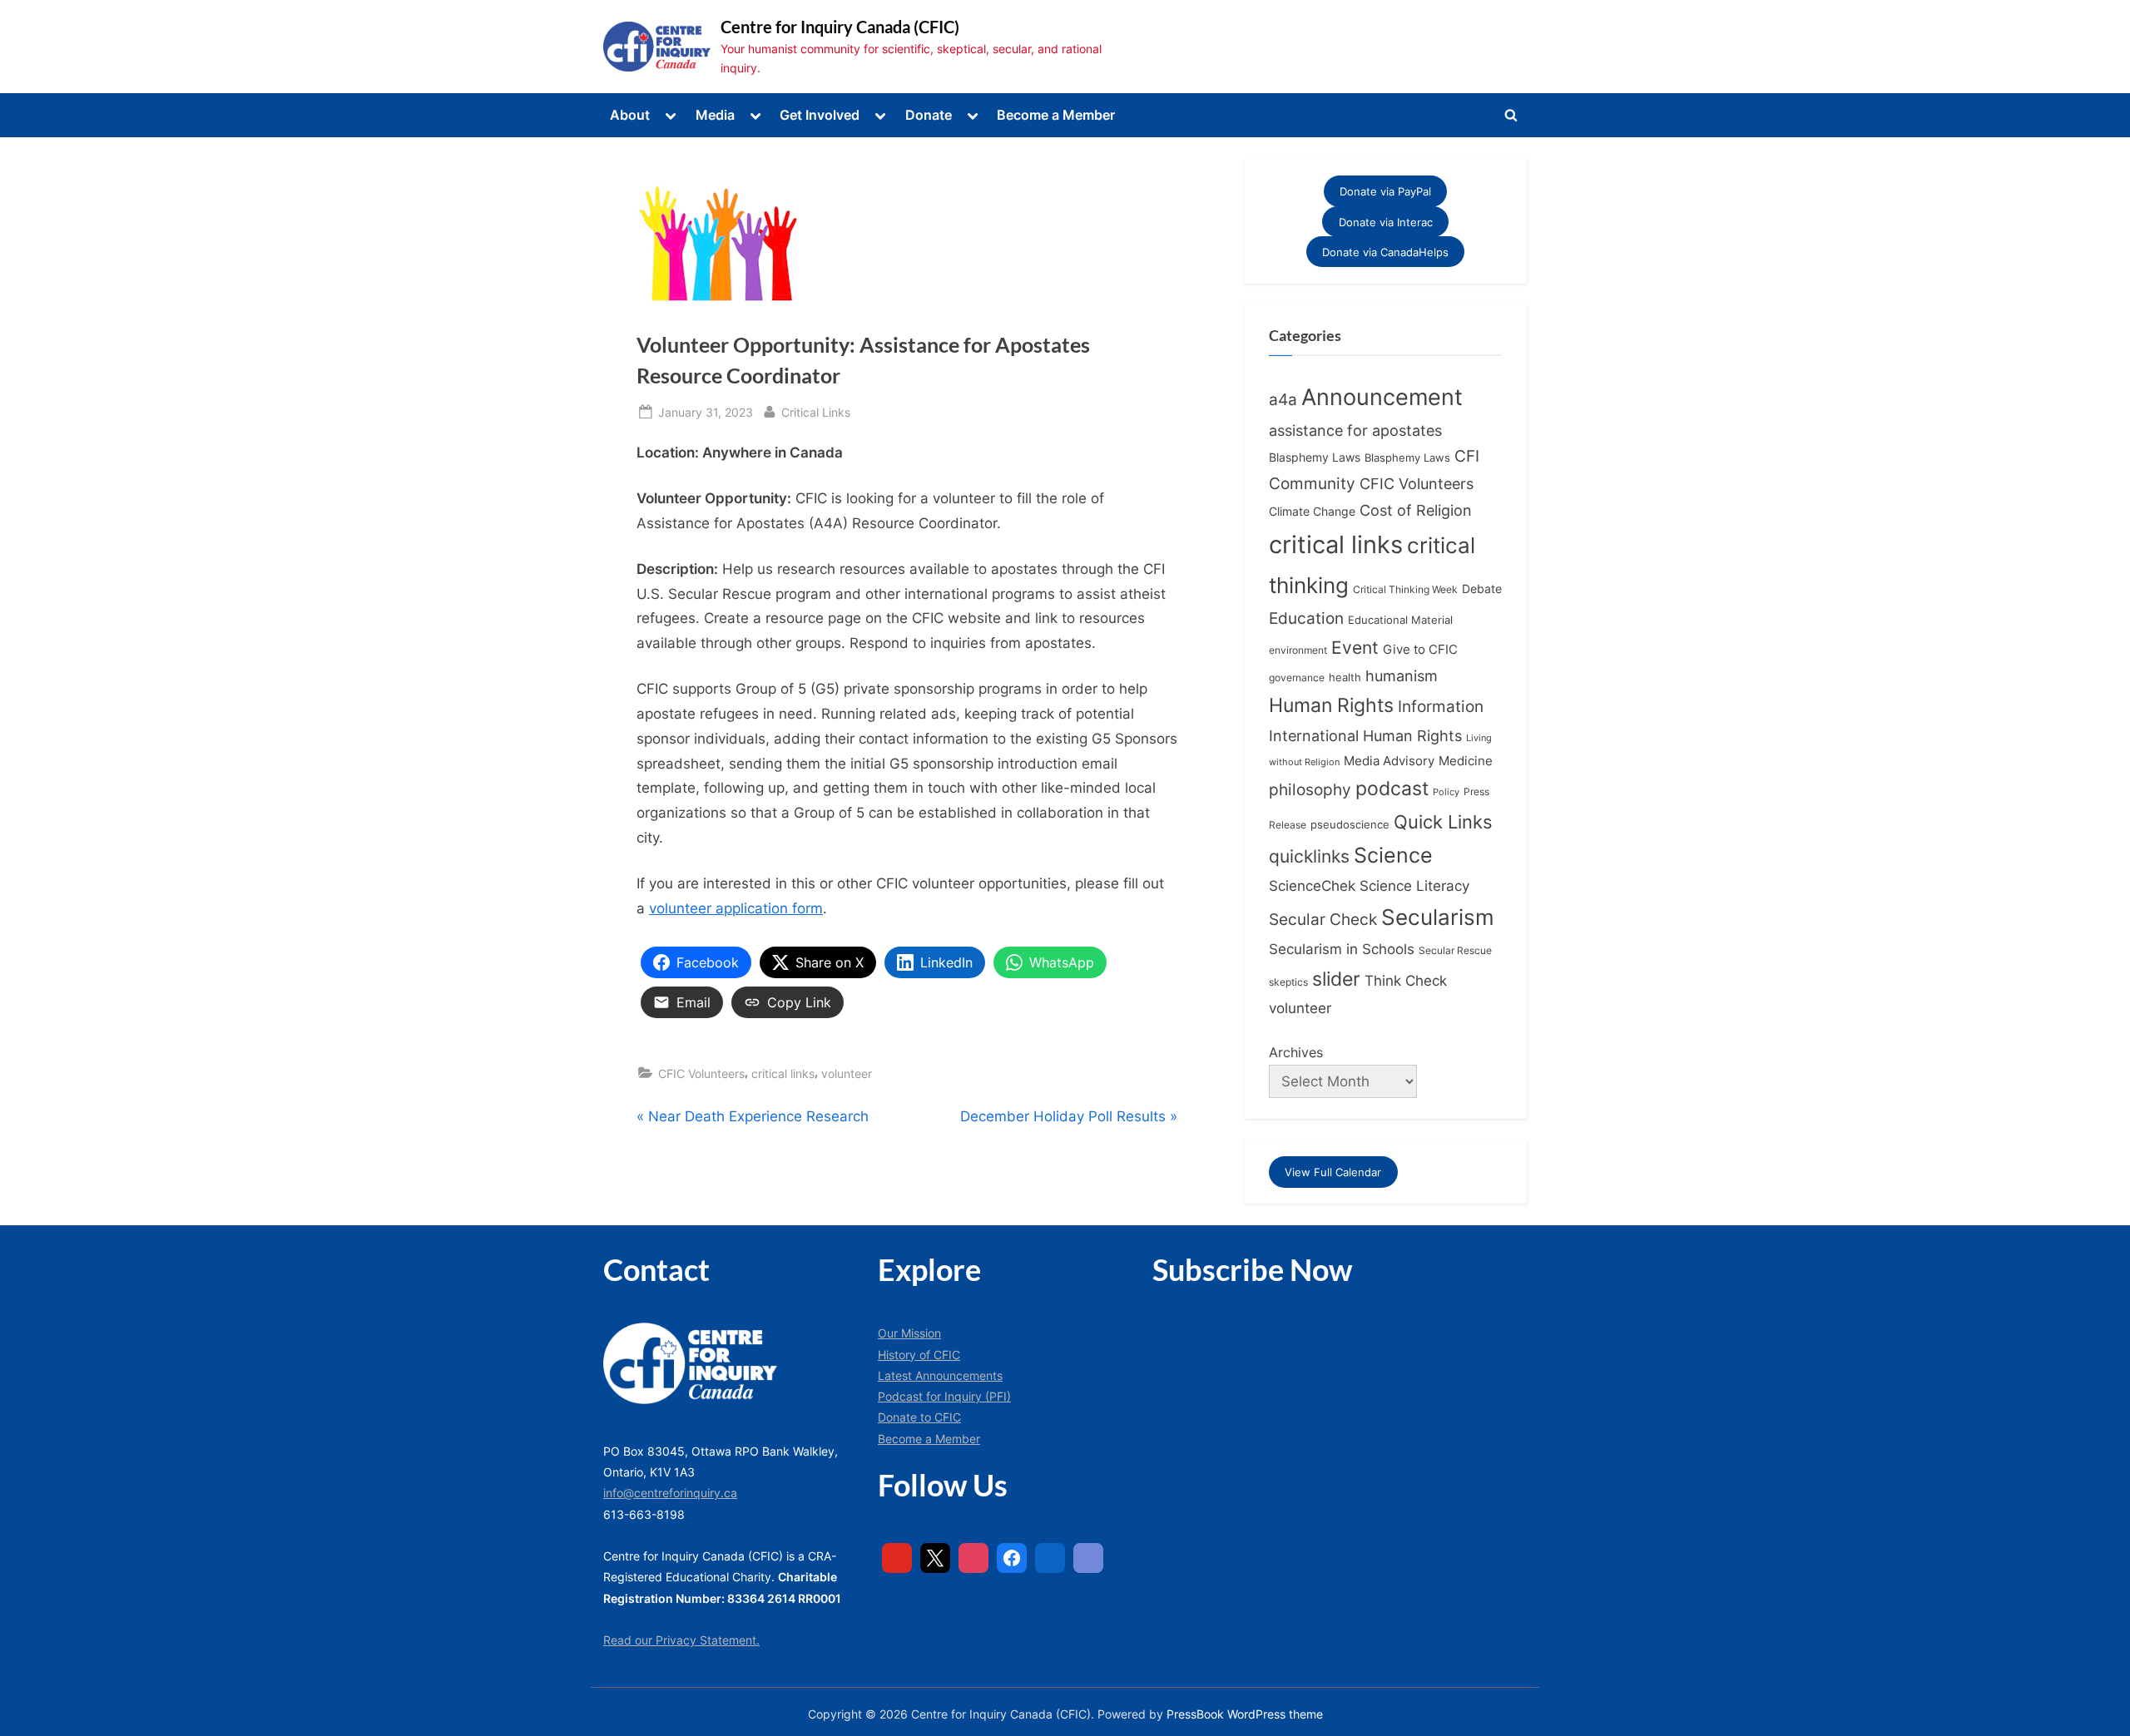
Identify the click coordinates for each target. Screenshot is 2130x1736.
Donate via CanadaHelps (1385, 252)
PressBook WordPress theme (1245, 1714)
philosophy (1310, 789)
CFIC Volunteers (701, 1073)
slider (1336, 979)
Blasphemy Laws (1315, 457)
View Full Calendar (1333, 1172)
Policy (1446, 792)
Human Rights (1331, 705)
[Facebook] (1012, 1558)
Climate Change (1312, 512)
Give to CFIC (1420, 649)
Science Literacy (1414, 885)
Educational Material (1400, 620)
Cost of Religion (1416, 510)
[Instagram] (973, 1558)
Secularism (1438, 917)
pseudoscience (1350, 825)
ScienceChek (1312, 885)
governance (1297, 678)
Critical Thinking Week (1405, 589)
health (1345, 678)
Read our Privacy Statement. (681, 1640)
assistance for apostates (1355, 430)
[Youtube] (897, 1558)
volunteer (847, 1073)
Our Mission (909, 1333)
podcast (1392, 789)
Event (1355, 647)
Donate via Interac (1386, 221)
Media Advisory (1389, 761)
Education (1306, 618)
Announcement (1382, 397)
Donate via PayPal (1385, 191)
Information (1441, 707)
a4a (1283, 399)
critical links (783, 1073)
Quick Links (1443, 822)
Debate (1482, 589)
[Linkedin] (1050, 1558)
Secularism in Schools (1342, 949)
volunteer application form (736, 908)
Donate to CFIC (919, 1417)
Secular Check (1323, 919)
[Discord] (1088, 1558)
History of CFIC (919, 1355)
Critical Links (816, 412)
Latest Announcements (940, 1375)
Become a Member (1056, 115)
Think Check (1406, 980)
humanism (1402, 675)
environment (1298, 650)
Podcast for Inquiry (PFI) (944, 1396)
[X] (935, 1558)
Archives (1296, 1052)
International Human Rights (1365, 736)
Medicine (1466, 761)
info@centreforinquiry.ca (670, 1493)
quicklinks (1309, 856)
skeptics (1288, 982)
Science (1393, 855)
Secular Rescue (1455, 951)
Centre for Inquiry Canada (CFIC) (840, 27)
